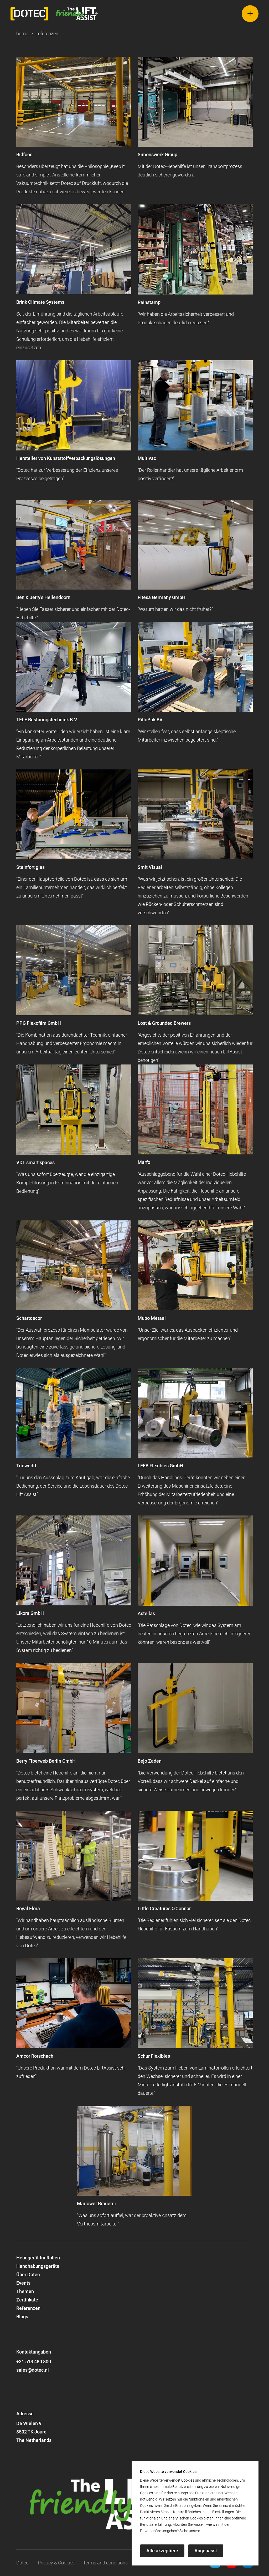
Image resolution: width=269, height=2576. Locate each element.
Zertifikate (27, 2300)
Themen (25, 2291)
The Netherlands (34, 2440)
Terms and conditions (105, 2563)
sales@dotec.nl (33, 2370)
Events (23, 2283)
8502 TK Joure (31, 2432)
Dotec (22, 2563)
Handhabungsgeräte (38, 2266)
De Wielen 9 (29, 2423)
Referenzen (28, 2308)
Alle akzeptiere (162, 2551)
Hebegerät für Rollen (38, 2258)
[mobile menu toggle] (243, 14)
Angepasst (206, 2551)
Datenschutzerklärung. (219, 2531)
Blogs (22, 2317)
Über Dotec (28, 2275)
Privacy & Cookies (56, 2563)
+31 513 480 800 (34, 2362)
